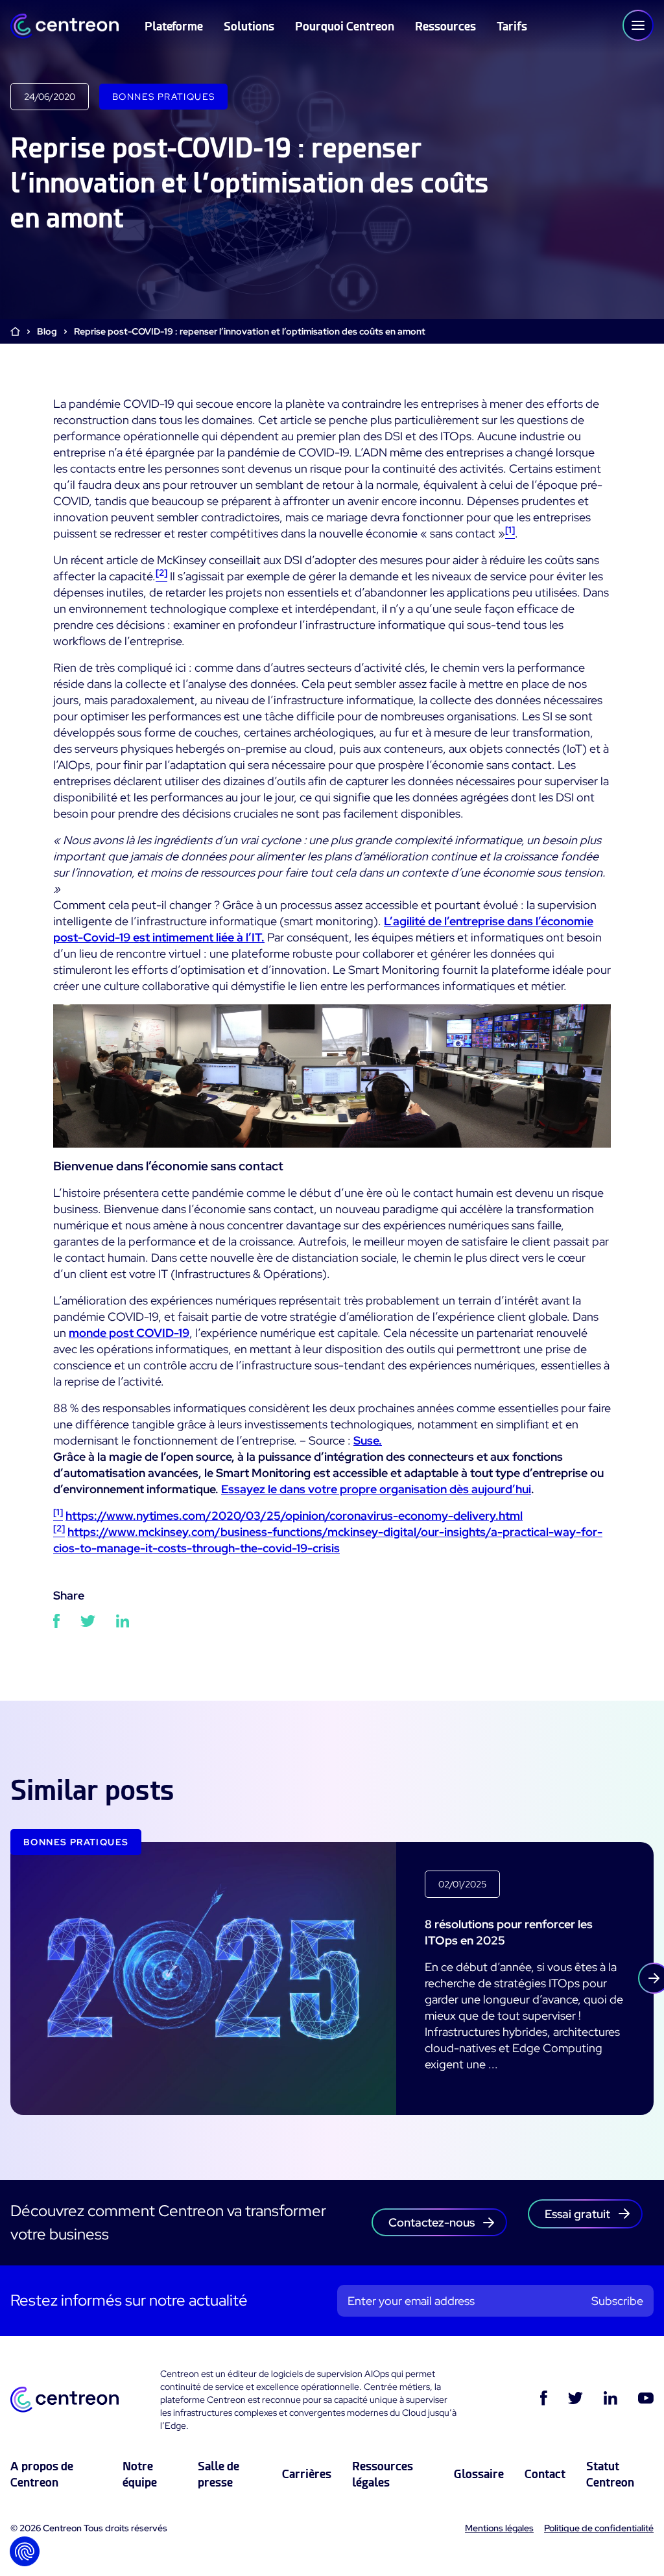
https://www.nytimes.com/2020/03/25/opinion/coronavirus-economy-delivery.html (294, 1516)
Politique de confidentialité (599, 2528)
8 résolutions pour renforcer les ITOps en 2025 (509, 1932)
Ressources (445, 26)
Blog (47, 331)
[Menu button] (638, 25)
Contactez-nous (432, 2222)
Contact (545, 2474)
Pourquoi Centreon (345, 26)
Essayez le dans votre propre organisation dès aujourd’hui (376, 1489)
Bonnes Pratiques (163, 97)
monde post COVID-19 (129, 1333)
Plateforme (174, 26)
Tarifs (512, 26)
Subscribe (617, 2301)
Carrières (307, 2474)
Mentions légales (499, 2528)
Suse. (368, 1440)
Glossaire (479, 2474)
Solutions (249, 26)
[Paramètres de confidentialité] (25, 2551)
